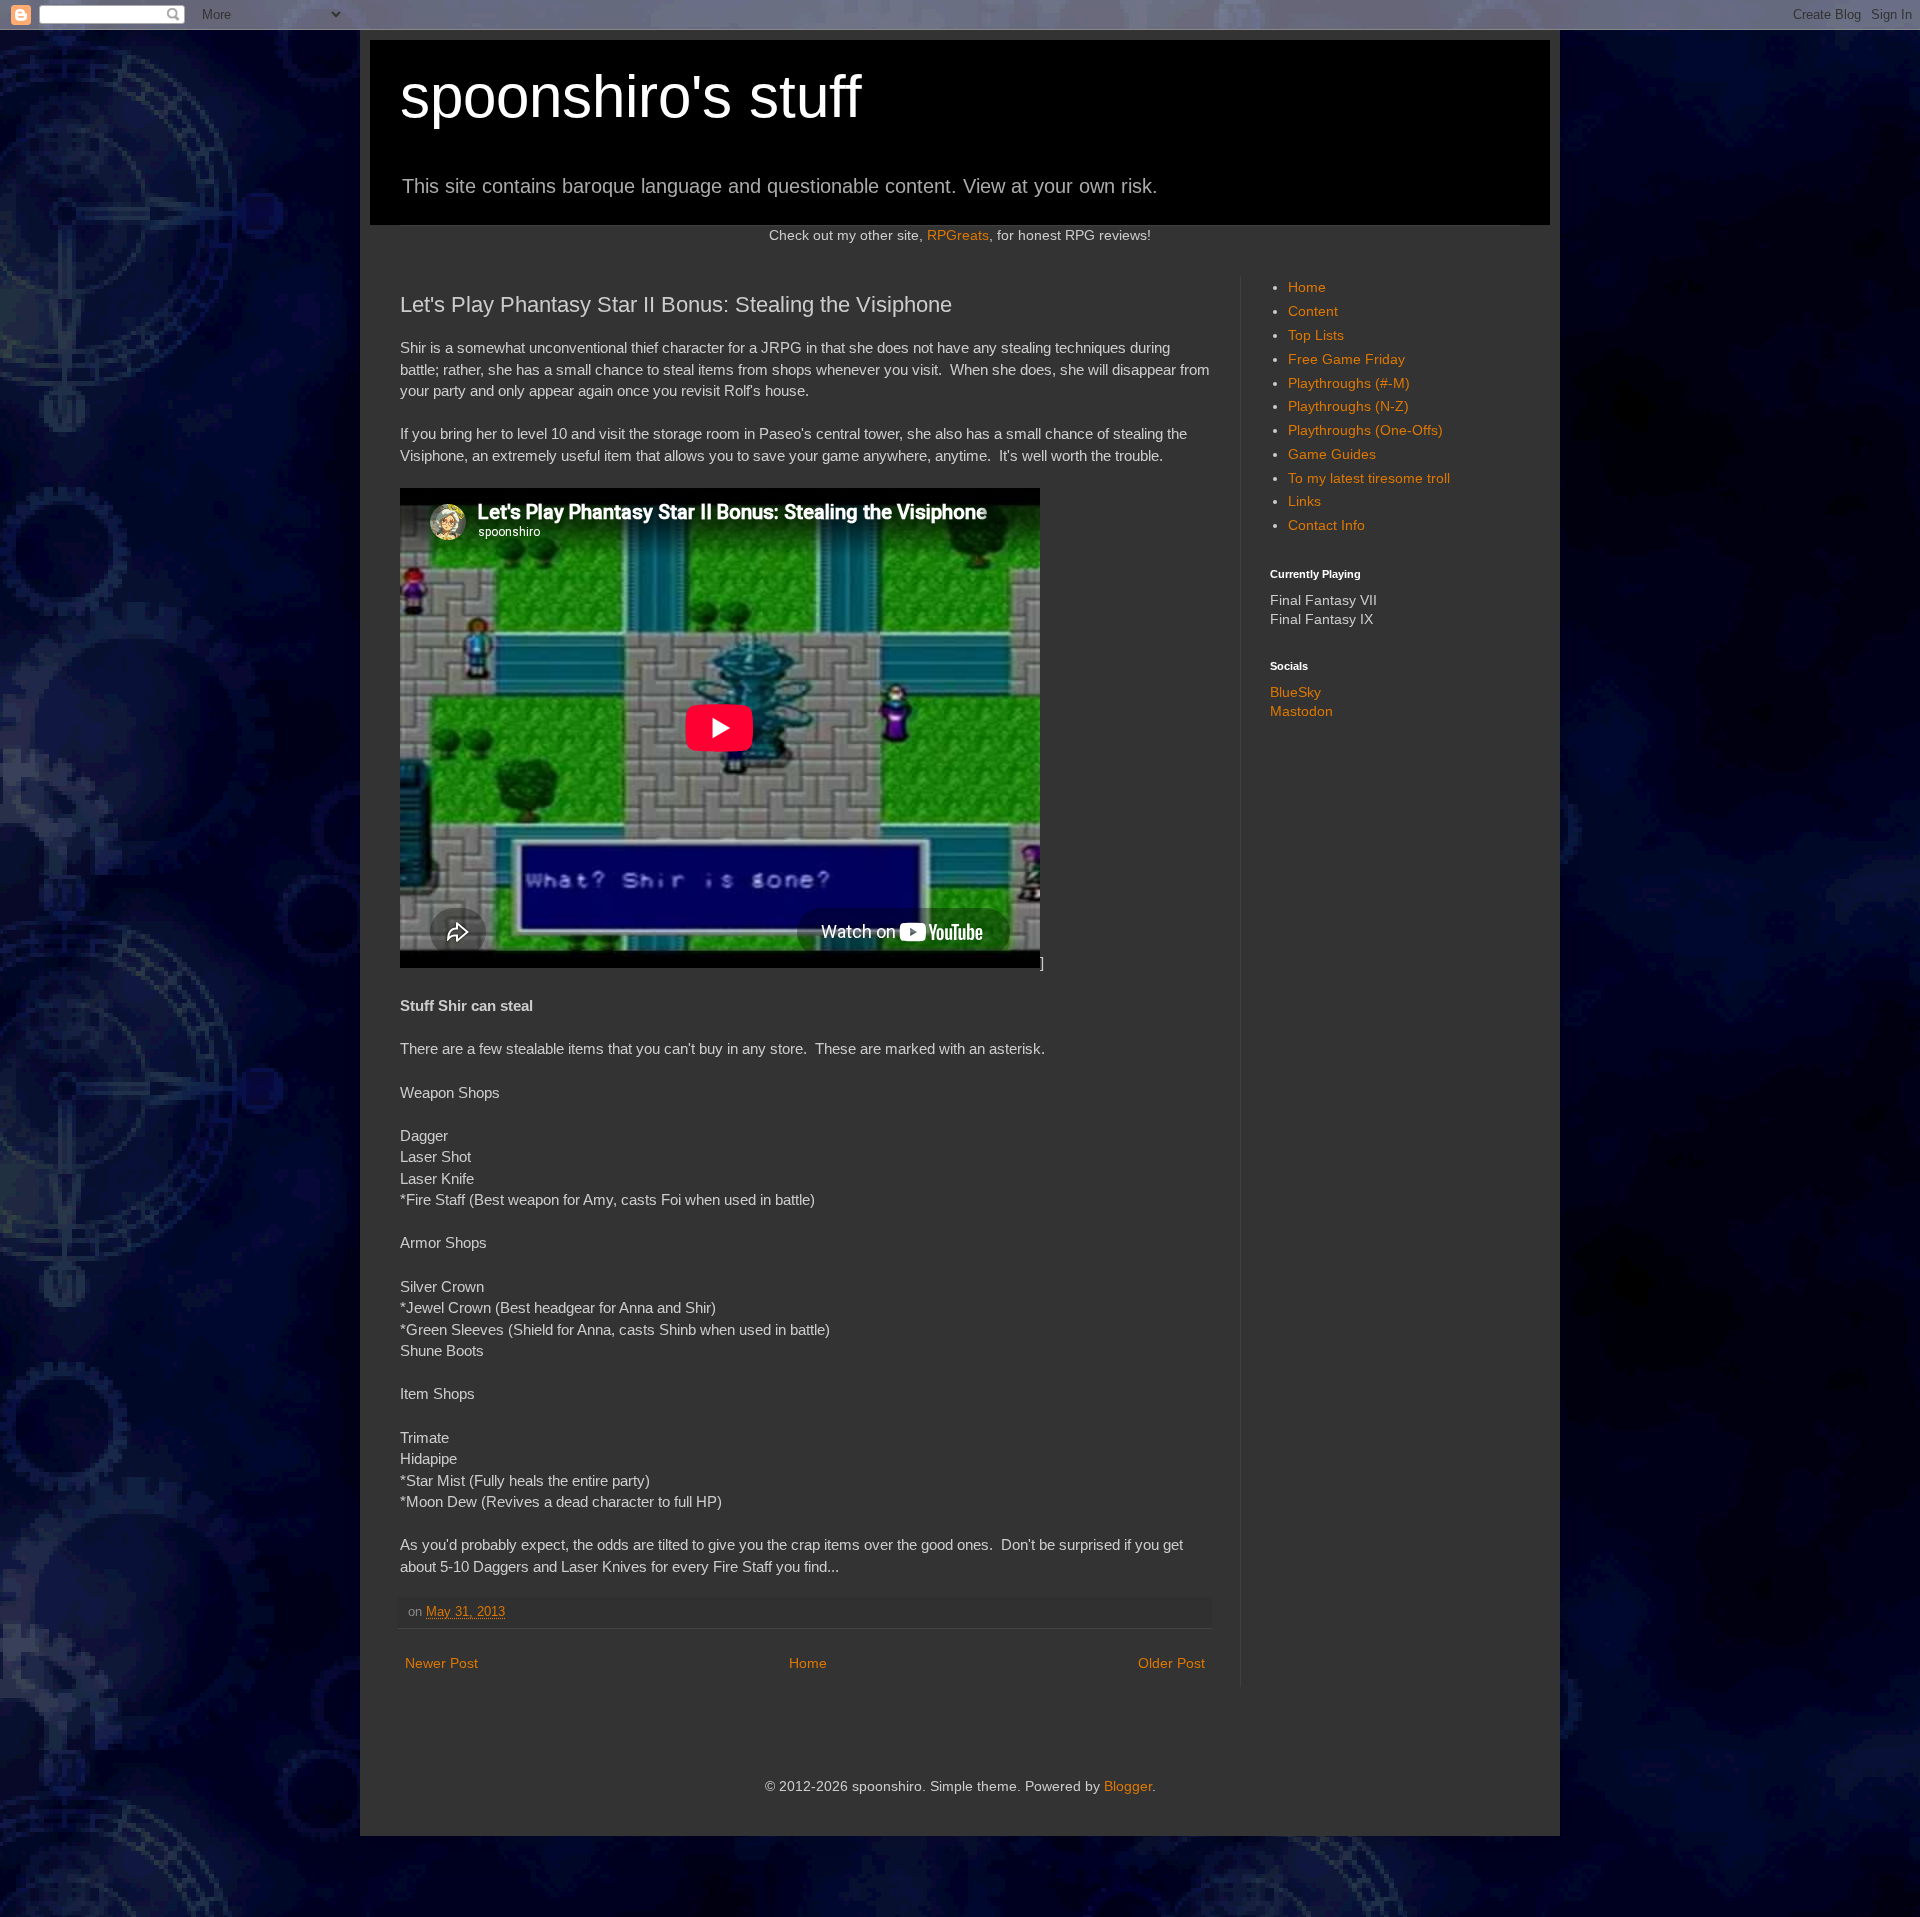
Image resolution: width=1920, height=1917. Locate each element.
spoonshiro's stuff (631, 96)
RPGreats (958, 235)
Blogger (1128, 1786)
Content (1313, 311)
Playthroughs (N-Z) (1348, 406)
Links (1304, 501)
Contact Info (1326, 525)
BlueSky (1295, 692)
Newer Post (441, 1663)
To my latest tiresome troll (1369, 478)
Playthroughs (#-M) (1349, 383)
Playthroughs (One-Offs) (1365, 430)
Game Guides (1332, 454)
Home (808, 1663)
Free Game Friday (1346, 359)
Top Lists (1316, 335)
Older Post (1171, 1663)
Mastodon (1301, 711)
